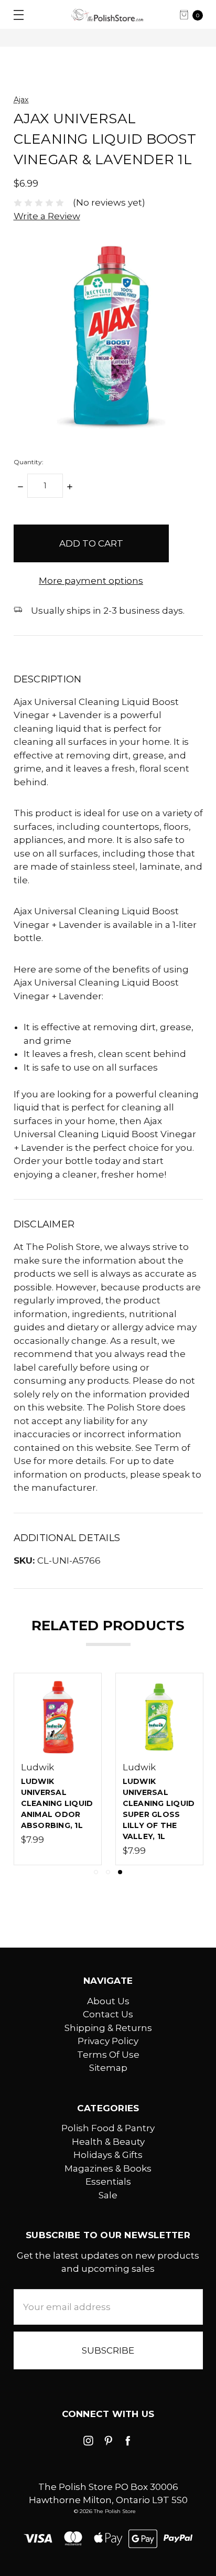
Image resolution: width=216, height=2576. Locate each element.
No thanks (108, 1397)
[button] (193, 1171)
